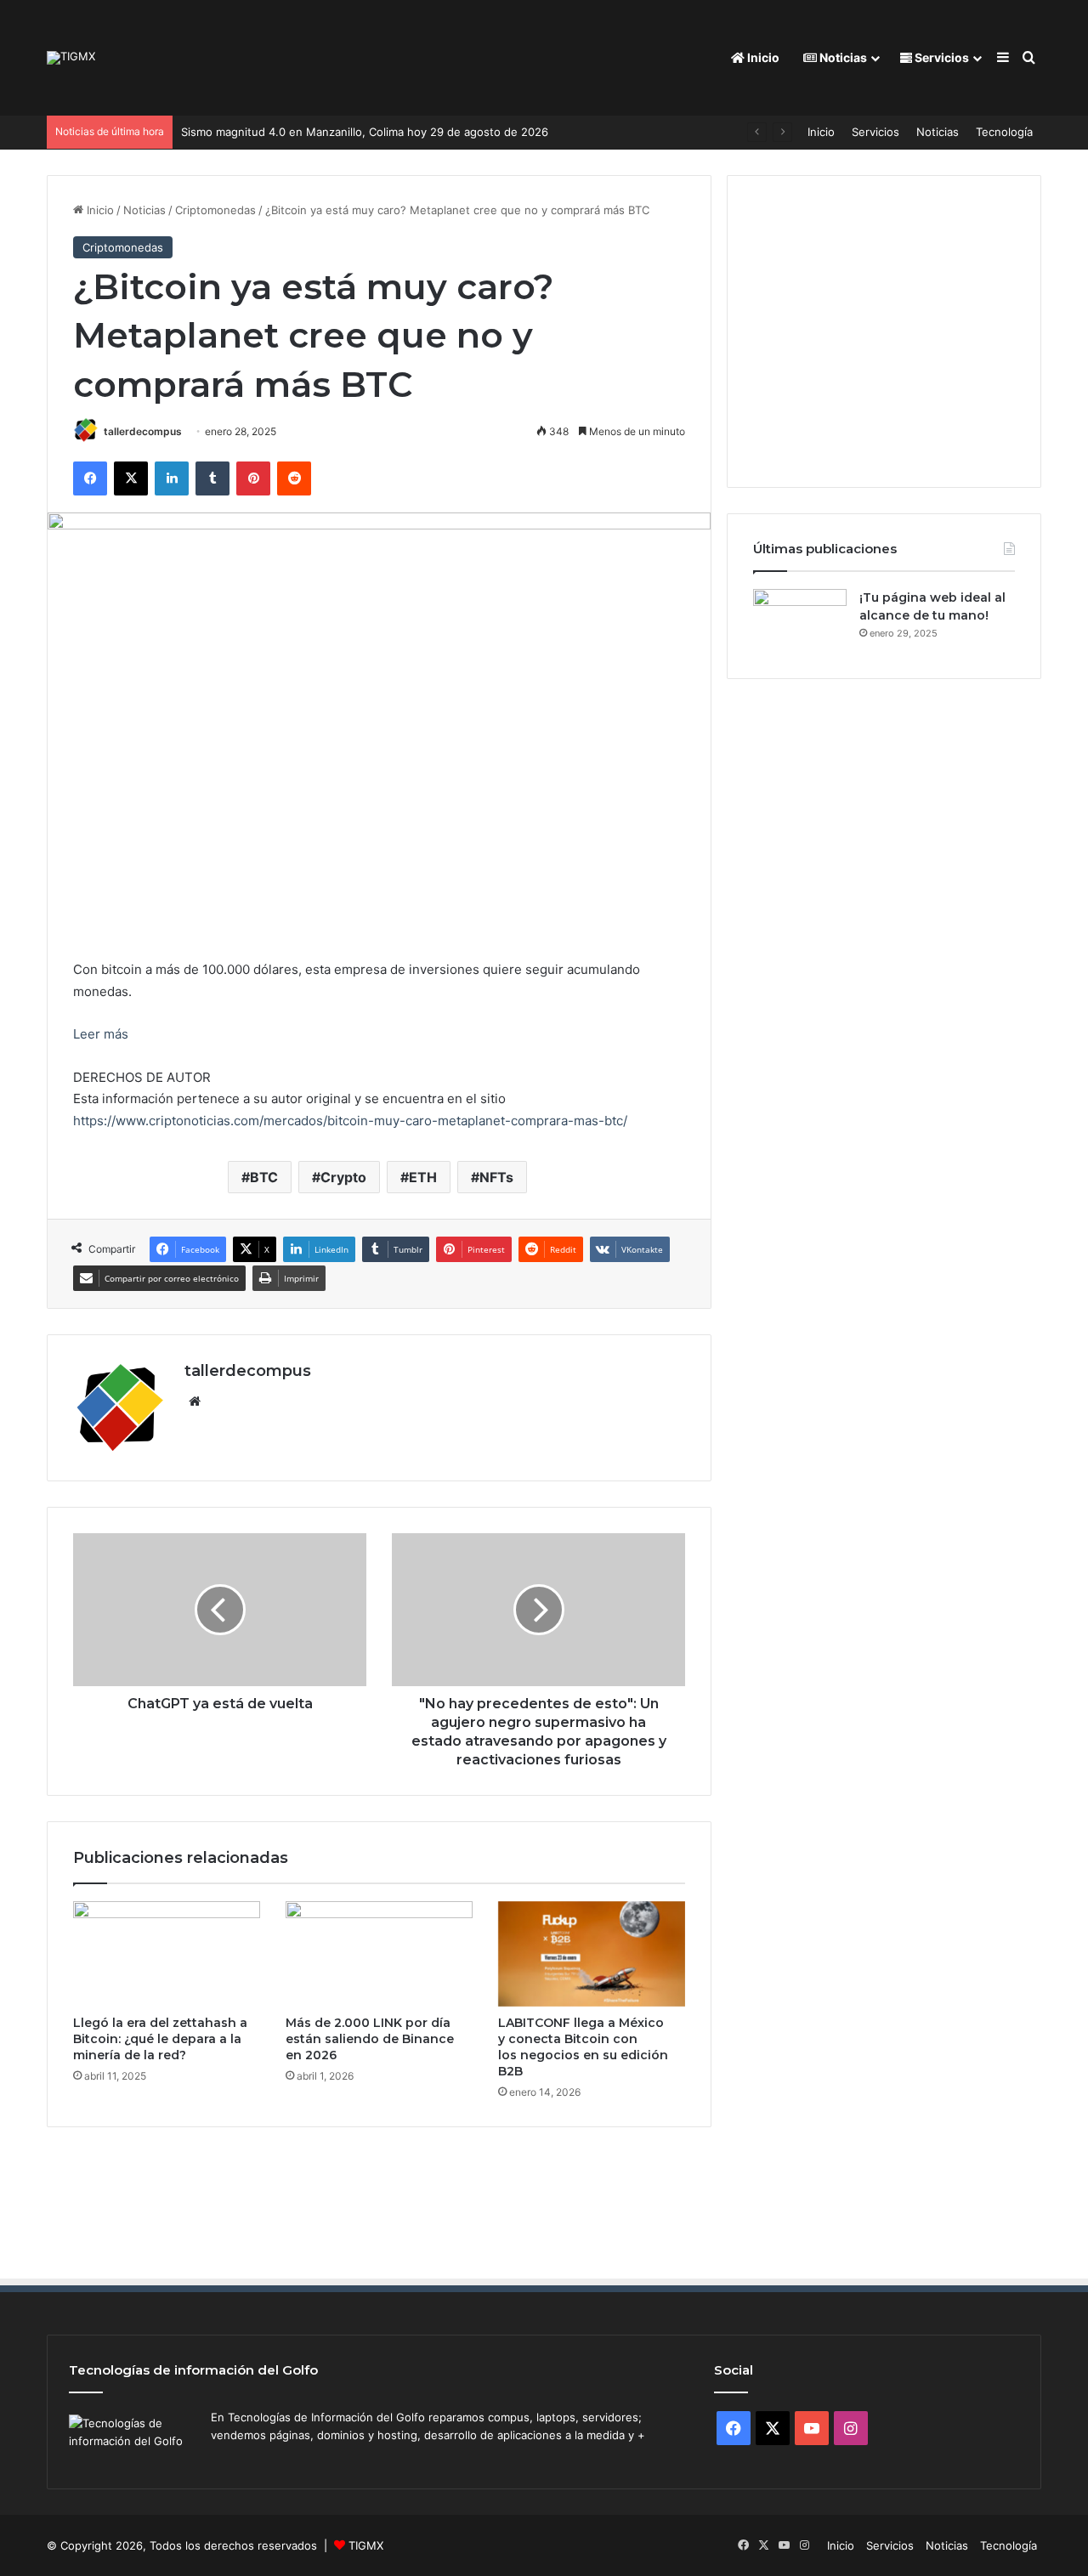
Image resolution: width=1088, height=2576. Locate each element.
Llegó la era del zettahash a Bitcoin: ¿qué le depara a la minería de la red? (160, 2039)
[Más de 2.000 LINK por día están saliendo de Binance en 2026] (379, 1954)
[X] (131, 478)
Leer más (101, 1034)
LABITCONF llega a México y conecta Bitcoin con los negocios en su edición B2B (583, 2047)
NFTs (496, 1177)
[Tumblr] (212, 478)
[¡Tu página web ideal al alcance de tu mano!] (800, 621)
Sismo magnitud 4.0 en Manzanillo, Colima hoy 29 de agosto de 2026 (365, 132)
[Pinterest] (253, 478)
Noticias (842, 57)
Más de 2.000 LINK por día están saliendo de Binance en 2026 (370, 2039)
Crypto (343, 1177)
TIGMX (366, 2545)
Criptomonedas (215, 210)
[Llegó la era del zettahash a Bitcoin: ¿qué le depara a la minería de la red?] (167, 1954)
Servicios (941, 57)
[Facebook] (90, 478)
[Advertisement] (902, 329)
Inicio (762, 57)
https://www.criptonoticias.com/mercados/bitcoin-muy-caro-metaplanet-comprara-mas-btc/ (350, 1121)
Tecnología (1004, 132)
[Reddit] (294, 478)
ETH (423, 1177)
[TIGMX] (71, 58)
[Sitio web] (195, 1401)
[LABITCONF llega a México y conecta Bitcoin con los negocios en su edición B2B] (592, 1954)
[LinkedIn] (172, 478)
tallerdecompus (143, 431)
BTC (264, 1177)
